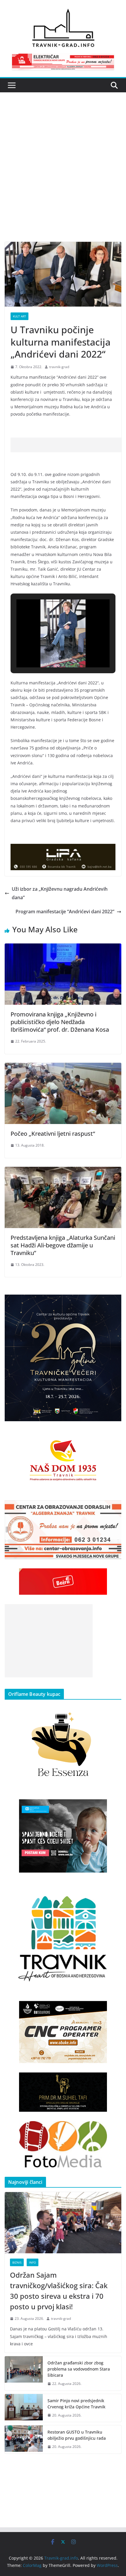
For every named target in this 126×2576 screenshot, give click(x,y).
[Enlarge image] (114, 1302)
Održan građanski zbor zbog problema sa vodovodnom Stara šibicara (79, 2369)
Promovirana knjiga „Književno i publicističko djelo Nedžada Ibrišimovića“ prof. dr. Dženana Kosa (60, 1022)
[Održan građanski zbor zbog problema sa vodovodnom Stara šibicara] (24, 2373)
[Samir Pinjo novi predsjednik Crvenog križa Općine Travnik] (24, 2408)
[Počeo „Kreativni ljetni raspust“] (63, 1067)
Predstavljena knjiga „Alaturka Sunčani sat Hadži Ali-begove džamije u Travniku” (63, 1245)
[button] (50, 651)
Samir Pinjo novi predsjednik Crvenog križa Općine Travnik (76, 2404)
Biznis (17, 2262)
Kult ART (19, 316)
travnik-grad (59, 367)
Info (33, 2262)
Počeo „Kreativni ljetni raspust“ (53, 1134)
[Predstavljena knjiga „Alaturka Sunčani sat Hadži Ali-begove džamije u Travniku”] (63, 1171)
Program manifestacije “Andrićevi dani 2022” (65, 912)
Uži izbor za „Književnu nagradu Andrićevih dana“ (60, 893)
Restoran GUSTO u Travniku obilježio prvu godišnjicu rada (77, 2435)
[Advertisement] (63, 176)
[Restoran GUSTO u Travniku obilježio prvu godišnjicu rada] (24, 2439)
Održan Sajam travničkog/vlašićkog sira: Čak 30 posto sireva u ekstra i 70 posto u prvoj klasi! (59, 2291)
